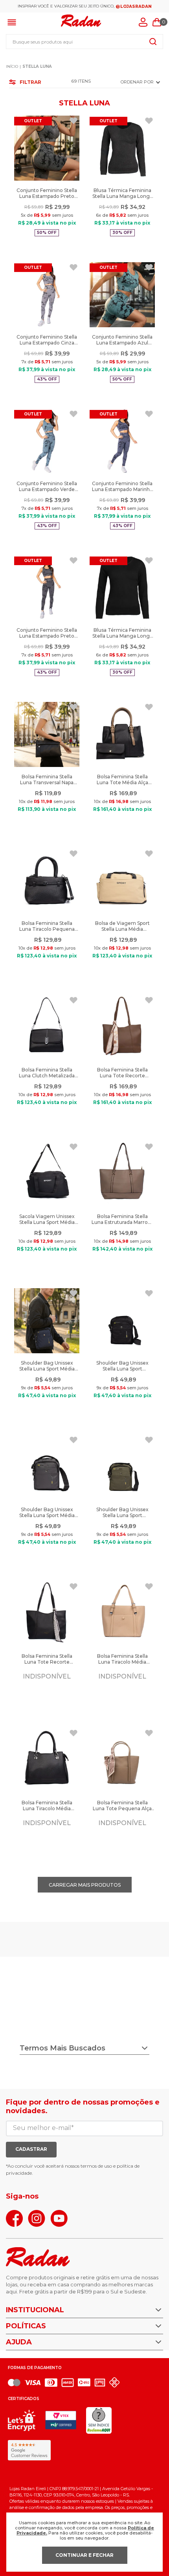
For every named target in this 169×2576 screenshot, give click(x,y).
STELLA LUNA (37, 66)
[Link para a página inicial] (12, 67)
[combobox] (84, 42)
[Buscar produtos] (153, 42)
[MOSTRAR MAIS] (85, 1885)
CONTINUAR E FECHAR (84, 2555)
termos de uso (96, 2166)
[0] (157, 22)
